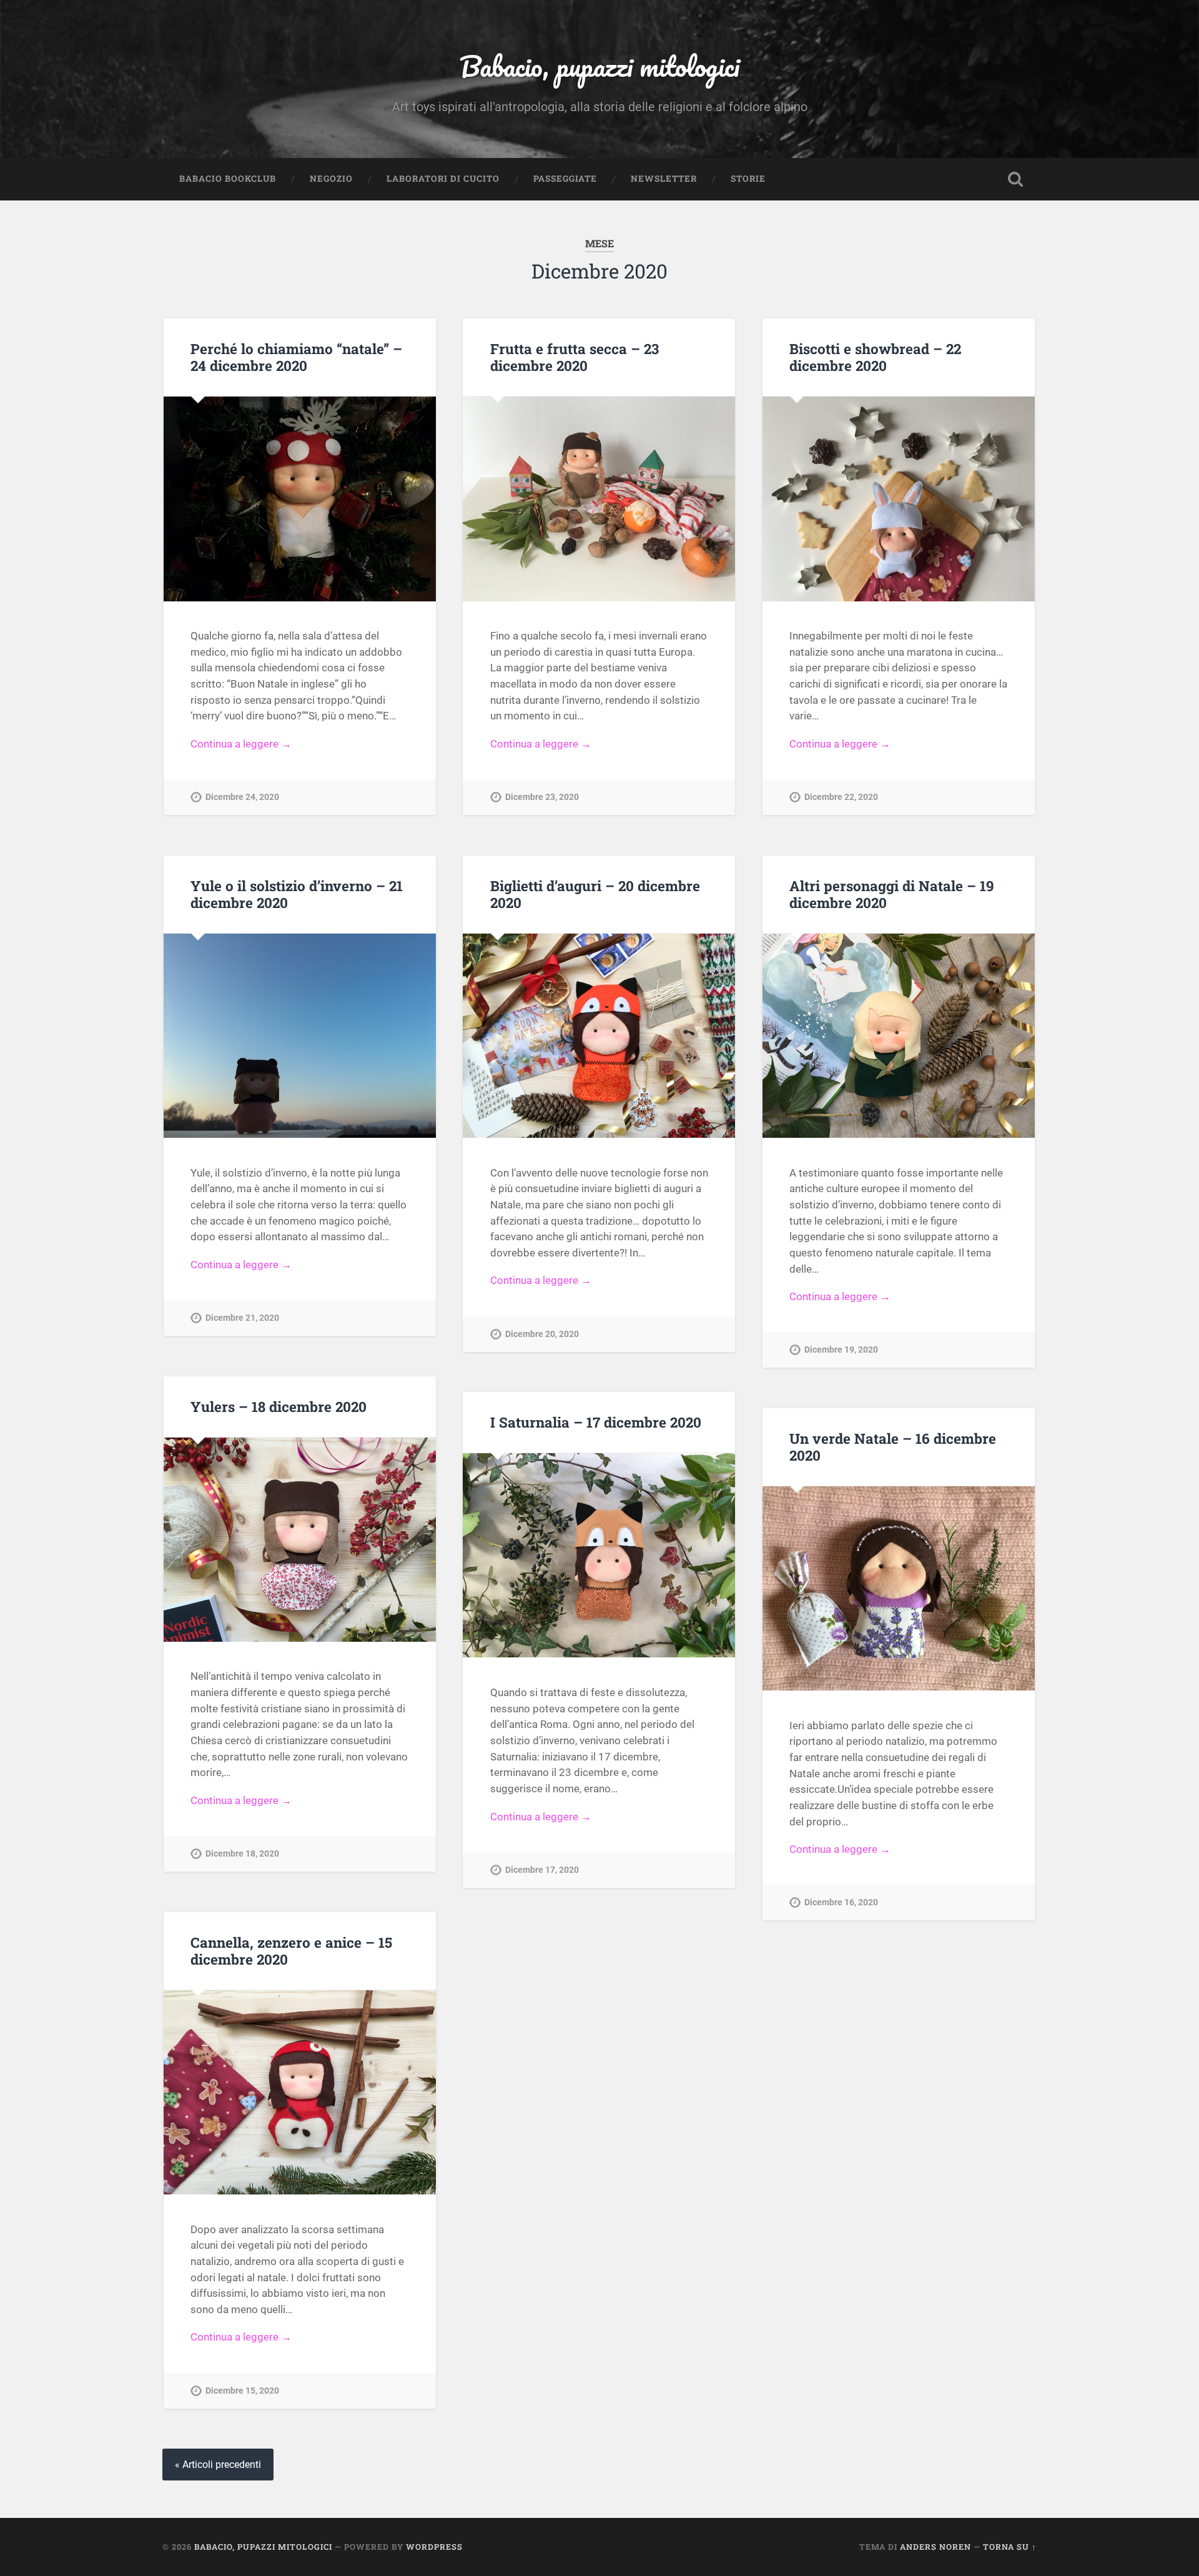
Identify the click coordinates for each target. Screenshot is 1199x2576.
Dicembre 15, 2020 (242, 2391)
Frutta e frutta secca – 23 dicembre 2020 (575, 357)
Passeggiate (565, 179)
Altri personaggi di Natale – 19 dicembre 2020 (892, 894)
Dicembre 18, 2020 (242, 1854)
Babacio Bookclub (228, 179)
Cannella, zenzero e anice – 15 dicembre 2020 (291, 1951)
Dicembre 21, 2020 (242, 1318)
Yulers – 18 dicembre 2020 (279, 1406)
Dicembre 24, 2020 (242, 797)
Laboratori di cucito (443, 179)
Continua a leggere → (241, 744)
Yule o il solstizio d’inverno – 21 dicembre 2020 (297, 894)
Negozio (331, 179)
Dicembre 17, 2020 (542, 1870)
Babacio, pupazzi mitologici (599, 66)
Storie (748, 179)
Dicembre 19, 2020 (841, 1350)
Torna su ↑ (1010, 2547)
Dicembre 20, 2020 (542, 1334)
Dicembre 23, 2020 (542, 797)
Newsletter (664, 179)
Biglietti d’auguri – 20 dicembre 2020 (595, 894)
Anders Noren (935, 2547)
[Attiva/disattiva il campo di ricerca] (1015, 179)
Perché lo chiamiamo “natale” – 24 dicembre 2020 (296, 357)
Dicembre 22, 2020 (841, 797)
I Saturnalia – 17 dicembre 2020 (596, 1422)
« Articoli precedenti (218, 2465)
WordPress (434, 2547)
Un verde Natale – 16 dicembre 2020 (893, 1447)
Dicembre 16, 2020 (841, 1902)
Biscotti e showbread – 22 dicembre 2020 (875, 357)
